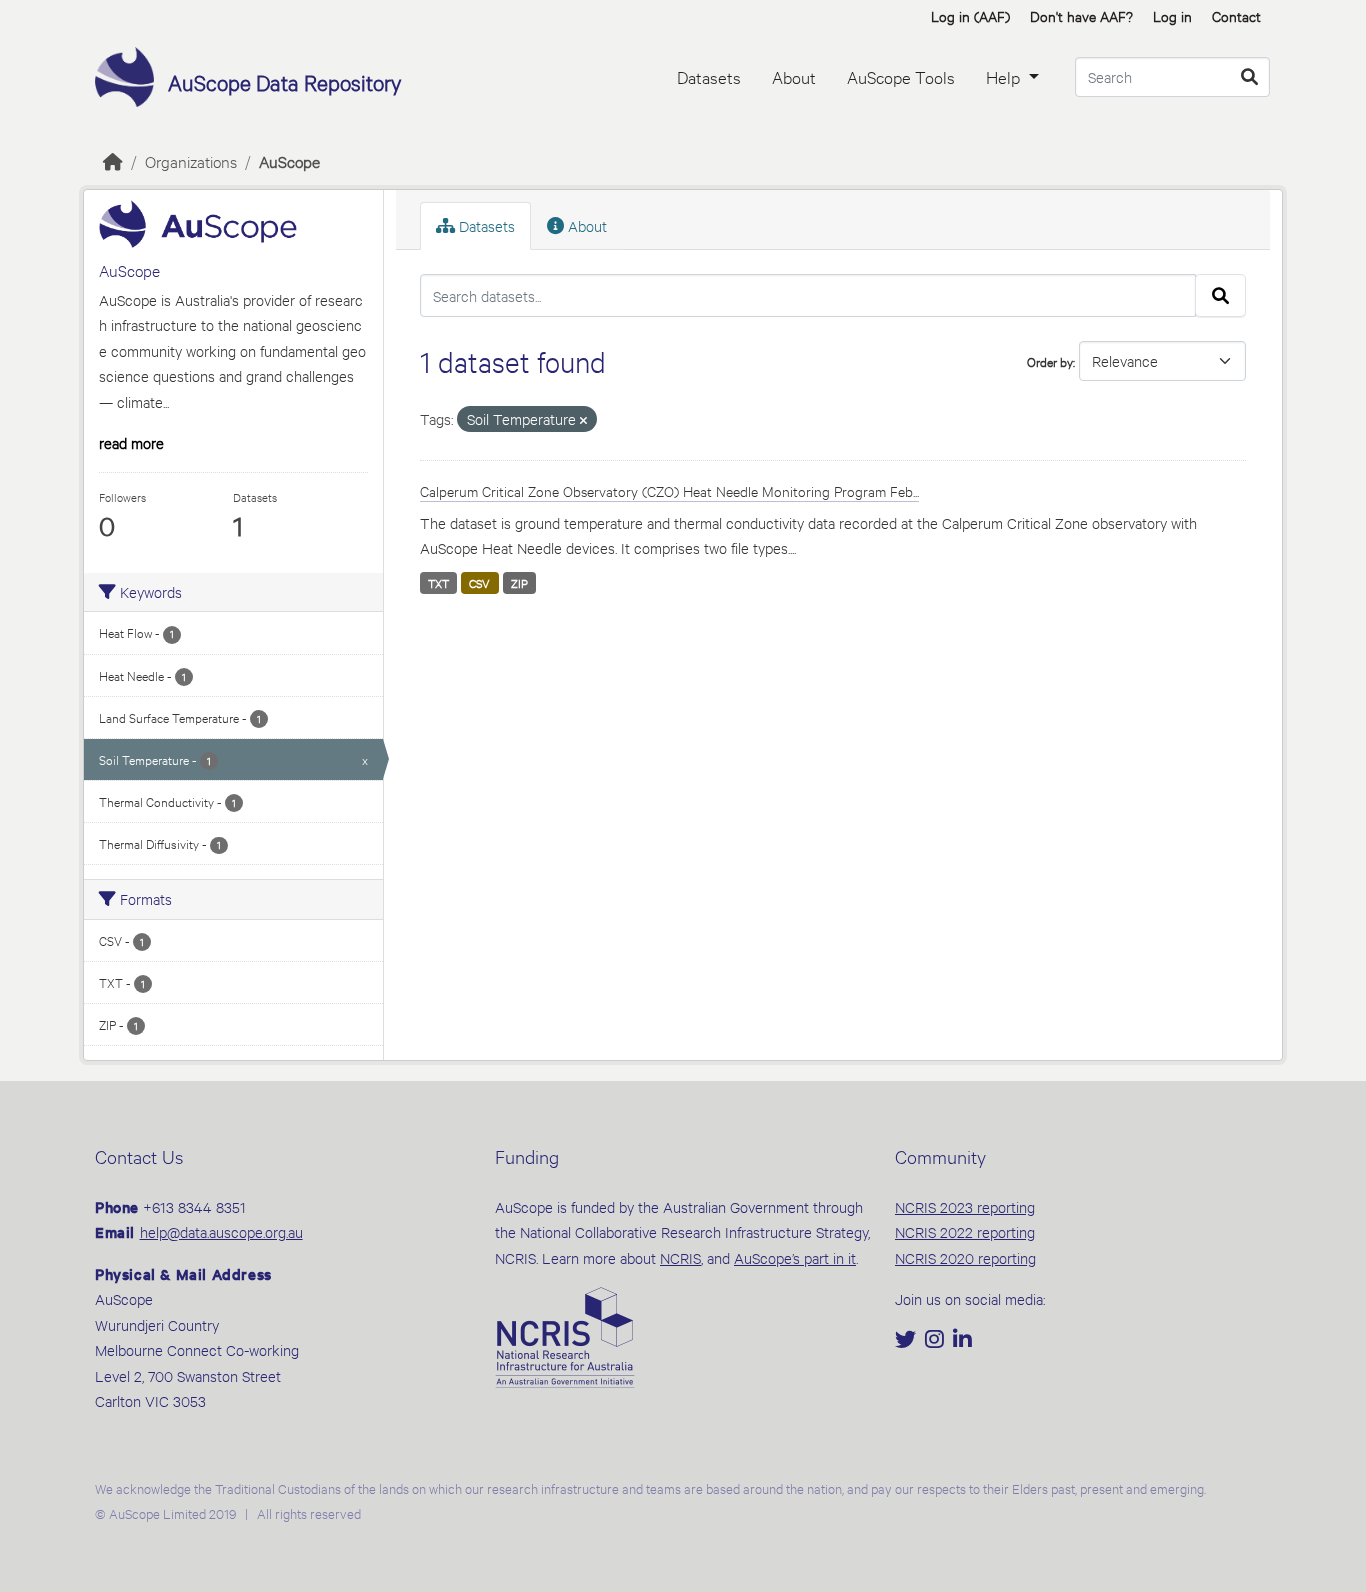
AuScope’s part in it (795, 1257)
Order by (1050, 361)
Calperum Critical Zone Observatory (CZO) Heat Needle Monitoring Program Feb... (669, 490)
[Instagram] (936, 1340)
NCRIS (680, 1257)
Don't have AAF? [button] (1081, 15)
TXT (438, 583)
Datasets (709, 76)
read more (131, 442)
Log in (1172, 15)
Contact (1236, 15)
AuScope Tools (901, 76)
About (794, 76)
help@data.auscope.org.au (221, 1231)
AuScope (289, 160)
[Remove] (583, 420)
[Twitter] (907, 1340)
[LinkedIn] (962, 1340)
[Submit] (1249, 77)
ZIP (519, 583)
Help (1005, 76)
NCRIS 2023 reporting (965, 1206)
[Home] (113, 160)
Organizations (191, 160)
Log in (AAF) (970, 15)
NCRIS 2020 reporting (965, 1257)
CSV (479, 583)
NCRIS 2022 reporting (965, 1231)
